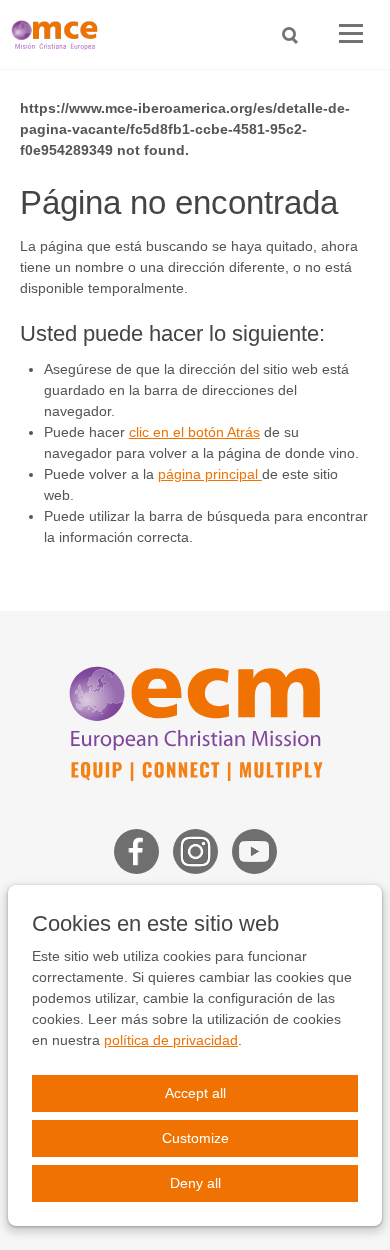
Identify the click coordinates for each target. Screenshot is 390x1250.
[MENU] (351, 34)
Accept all (195, 1093)
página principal (210, 474)
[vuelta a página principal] (60, 34)
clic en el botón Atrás (194, 432)
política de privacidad (171, 1040)
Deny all (195, 1183)
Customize (195, 1138)
